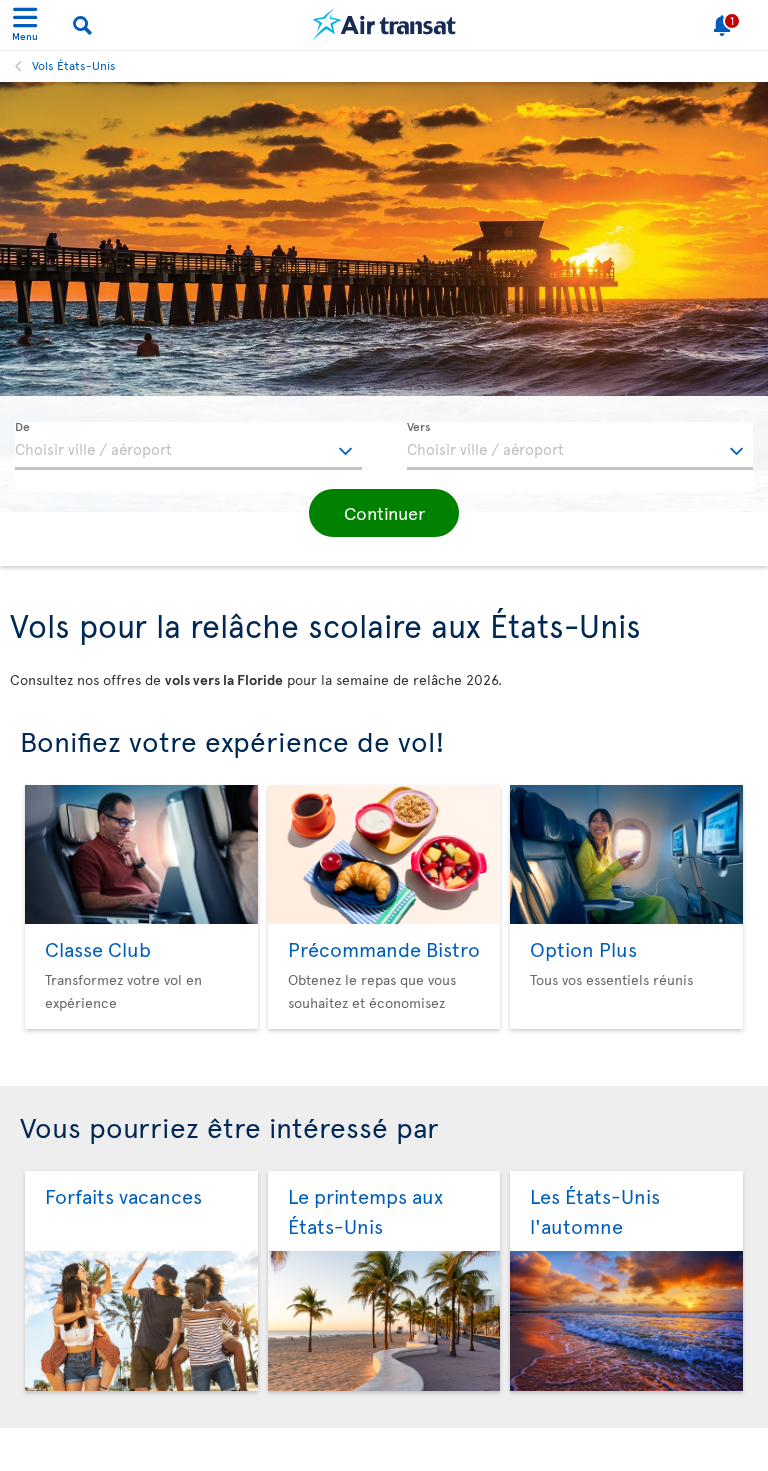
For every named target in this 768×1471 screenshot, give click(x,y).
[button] (384, 513)
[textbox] (188, 446)
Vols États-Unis (74, 65)
